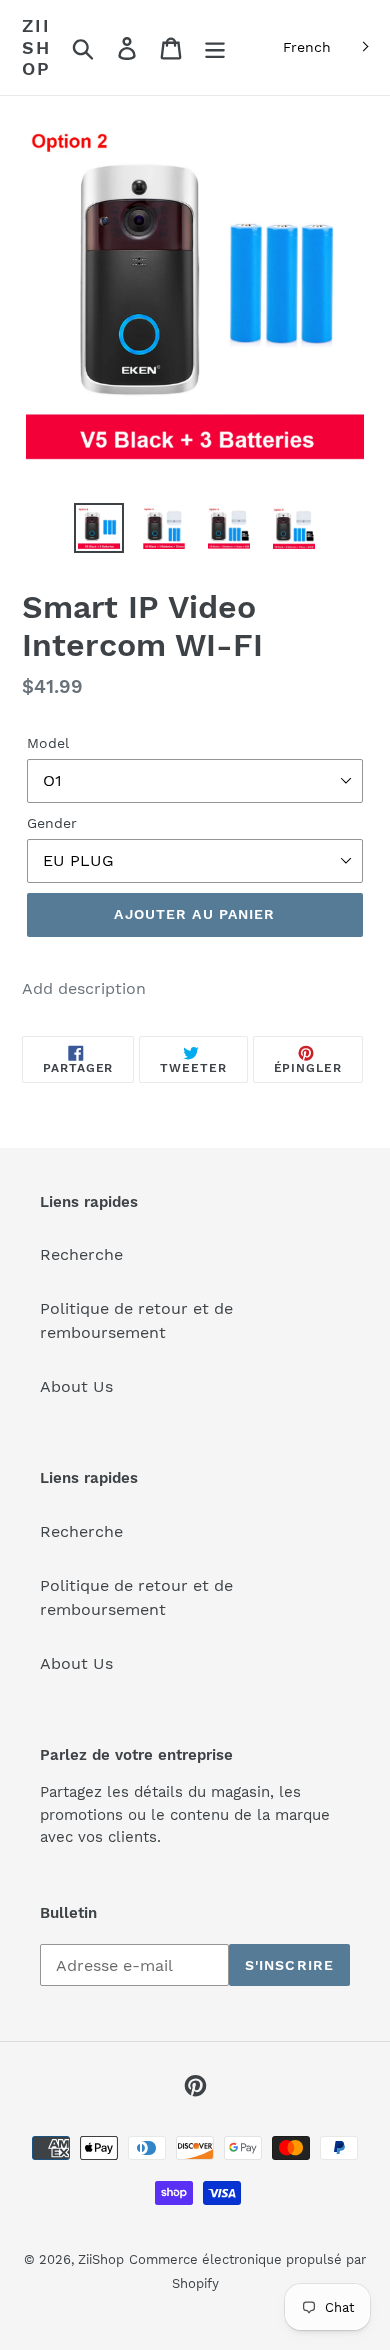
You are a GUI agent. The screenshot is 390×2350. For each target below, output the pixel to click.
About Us (76, 1386)
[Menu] (215, 47)
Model (48, 743)
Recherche (81, 1254)
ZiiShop (36, 47)
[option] (99, 528)
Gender (52, 823)
